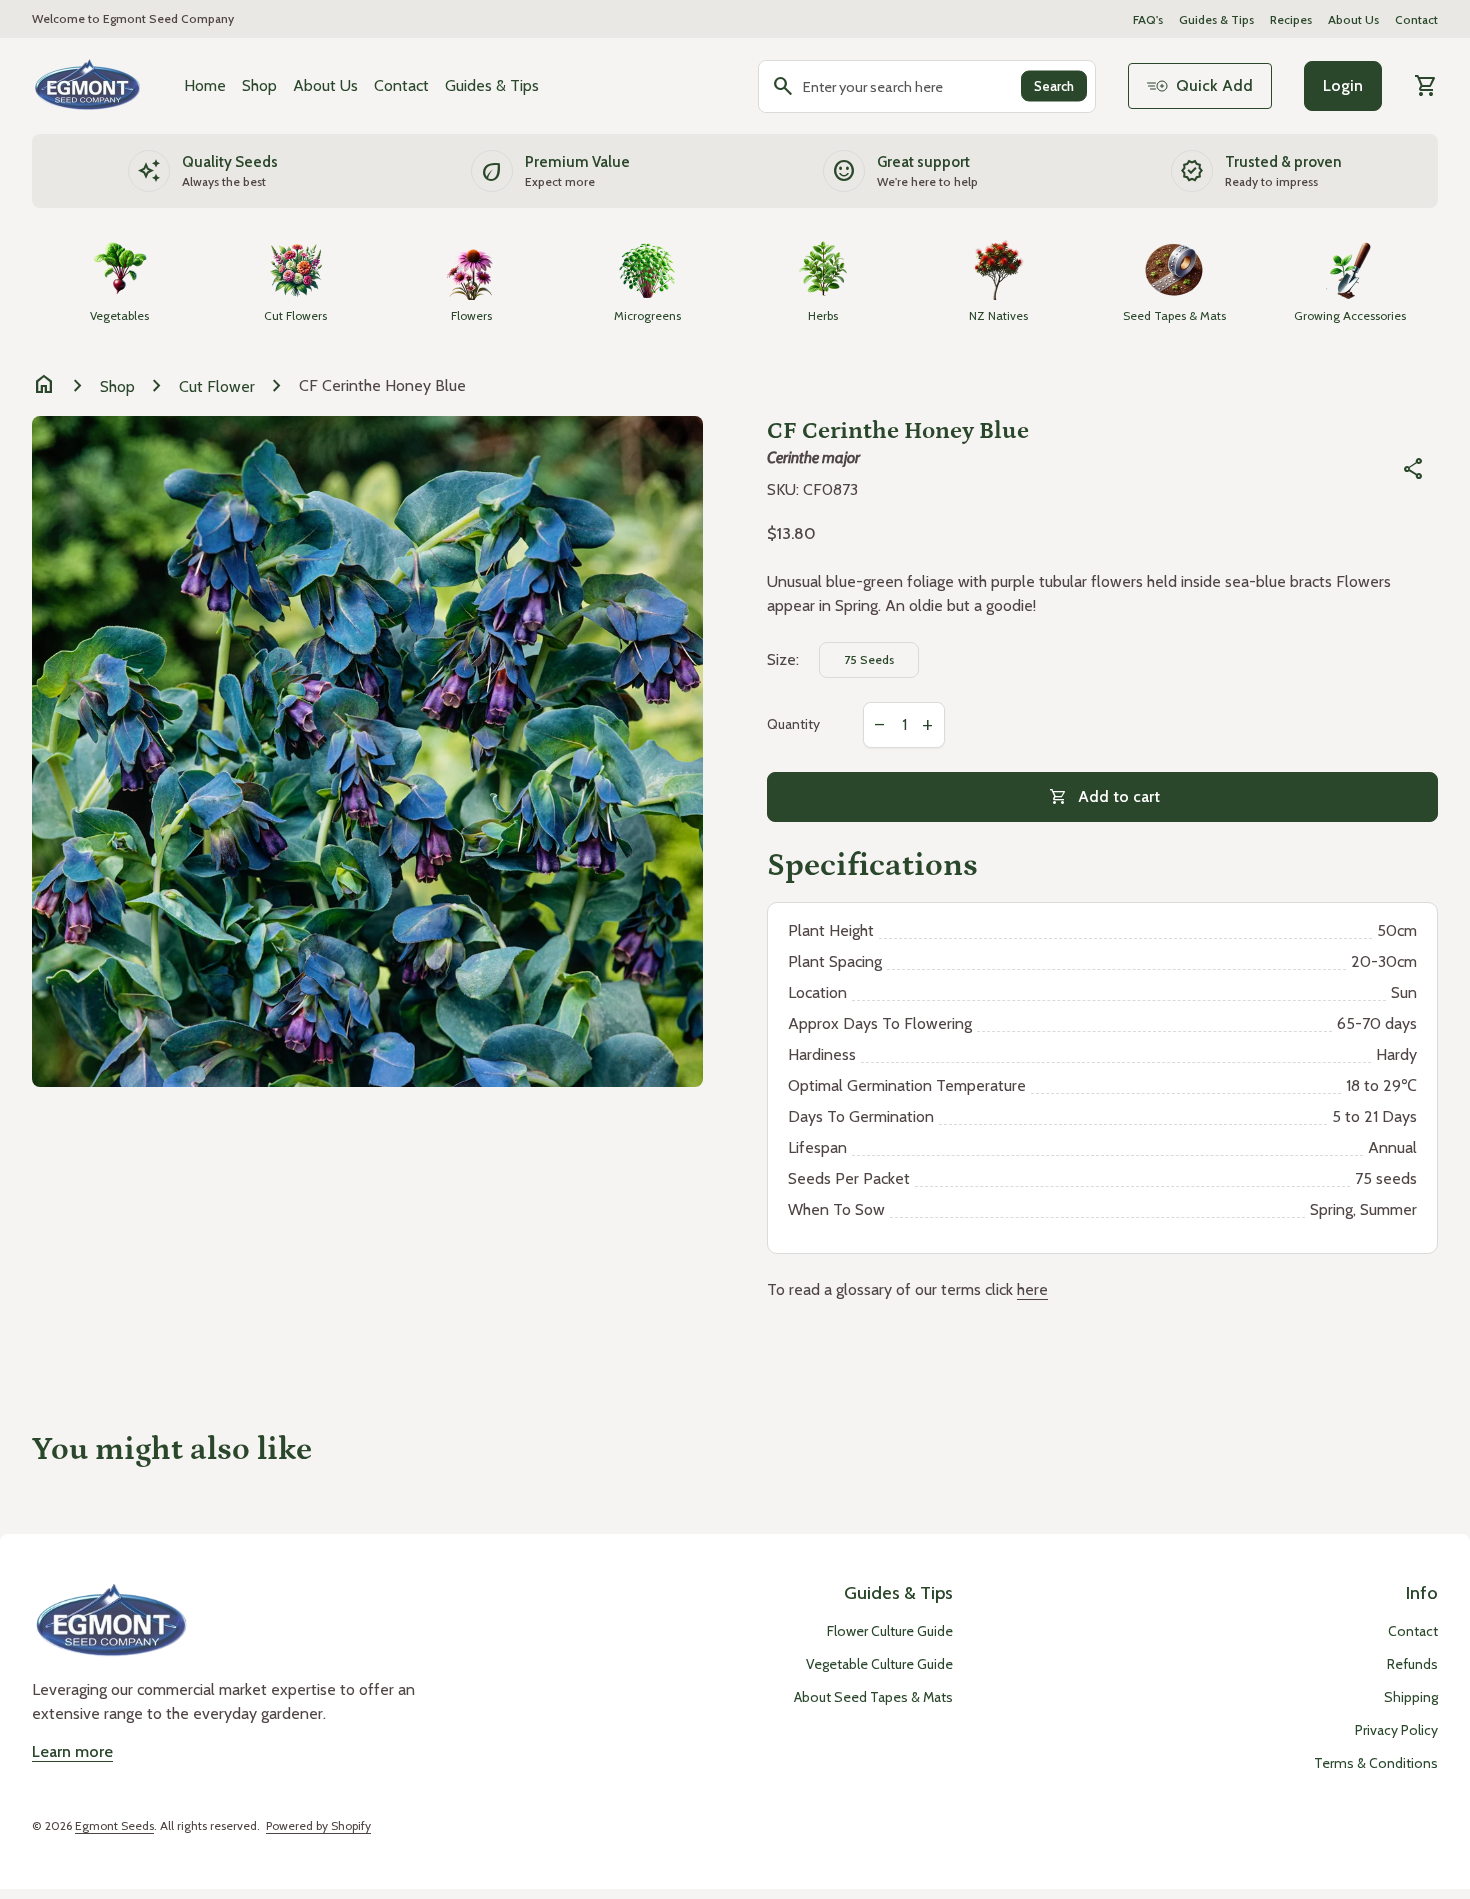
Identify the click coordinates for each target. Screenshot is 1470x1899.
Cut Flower (217, 386)
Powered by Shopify (318, 1825)
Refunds (1412, 1664)
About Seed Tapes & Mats (873, 1697)
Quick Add (1214, 85)
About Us (1353, 19)
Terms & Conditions (1376, 1763)
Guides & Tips (1216, 19)
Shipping (1411, 1697)
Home (205, 85)
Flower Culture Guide (890, 1631)
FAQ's (1148, 19)
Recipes (1291, 19)
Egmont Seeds (114, 1825)
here (1032, 1289)
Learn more (72, 1751)
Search (1054, 86)
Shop (259, 85)
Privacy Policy (1396, 1730)
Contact (1416, 19)
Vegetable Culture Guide (879, 1664)
